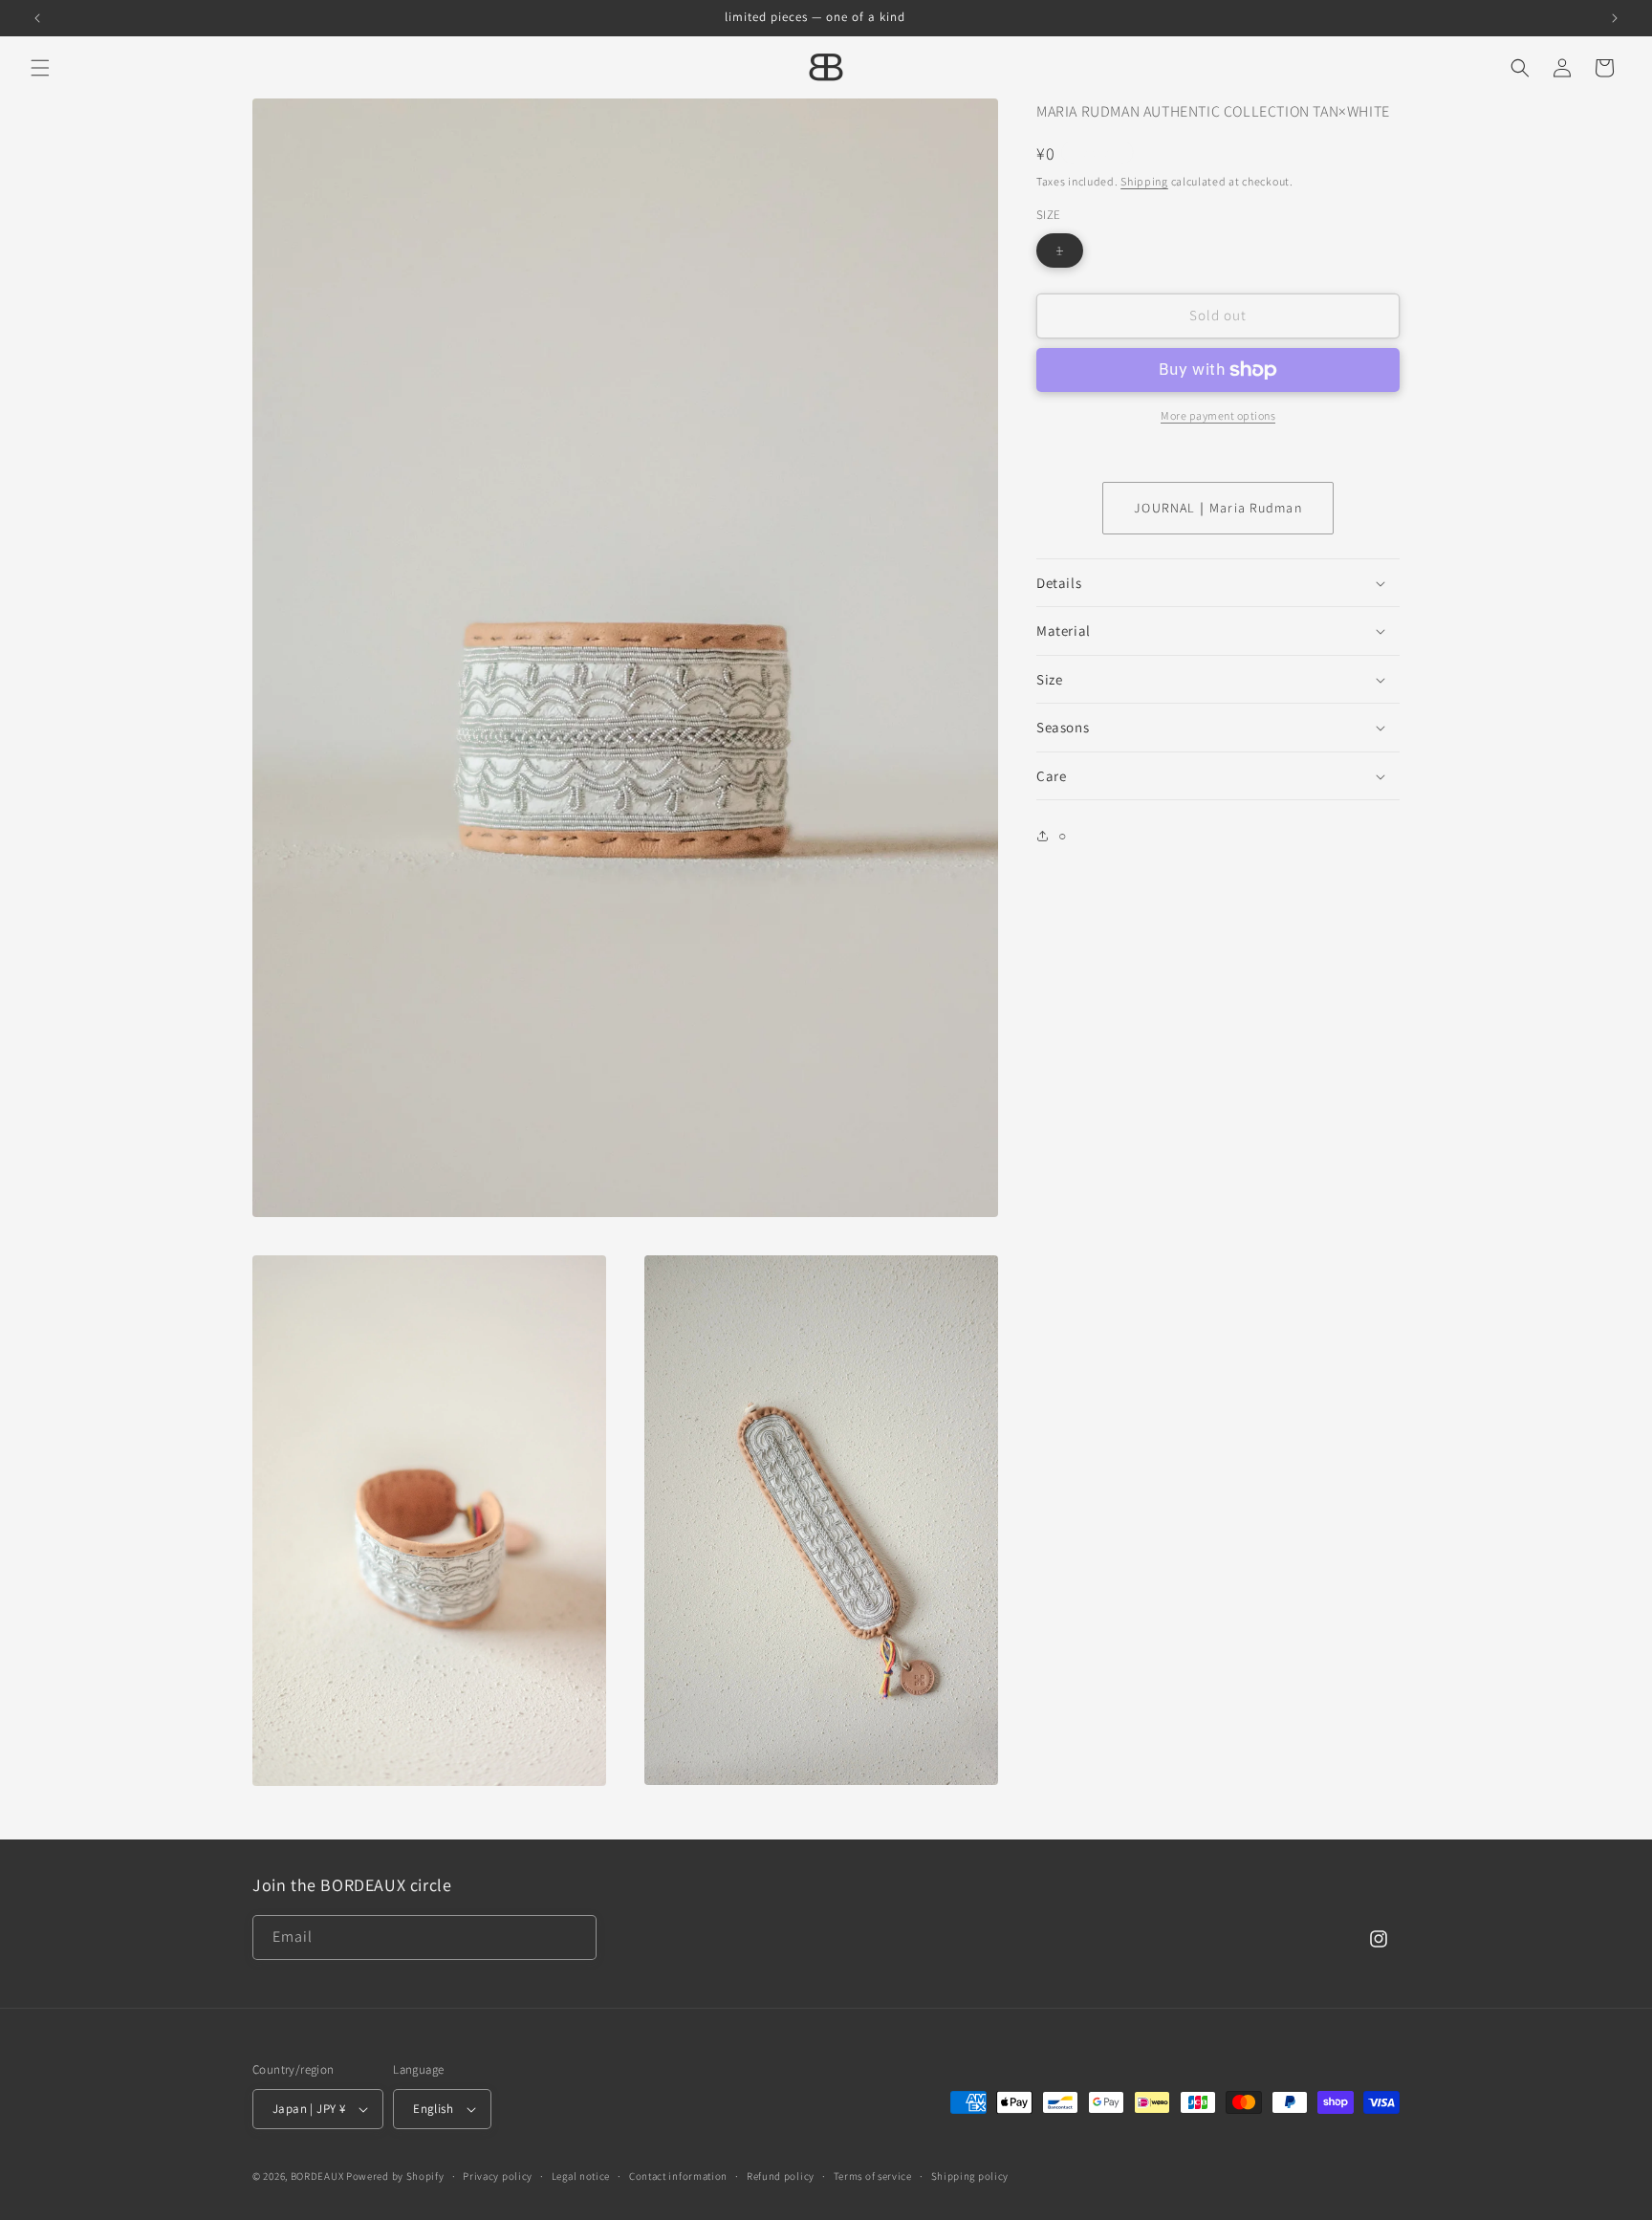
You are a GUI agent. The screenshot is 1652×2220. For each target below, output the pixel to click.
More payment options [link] (1218, 415)
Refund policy (781, 2176)
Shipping (1144, 181)
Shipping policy (970, 2176)
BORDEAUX (317, 2176)
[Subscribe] (575, 1937)
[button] (40, 68)
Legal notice (581, 2176)
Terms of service (873, 2176)
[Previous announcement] (37, 18)
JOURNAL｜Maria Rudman (1217, 508)
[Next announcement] (1615, 18)
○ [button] (1063, 836)
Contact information (678, 2176)
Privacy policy (498, 2176)
